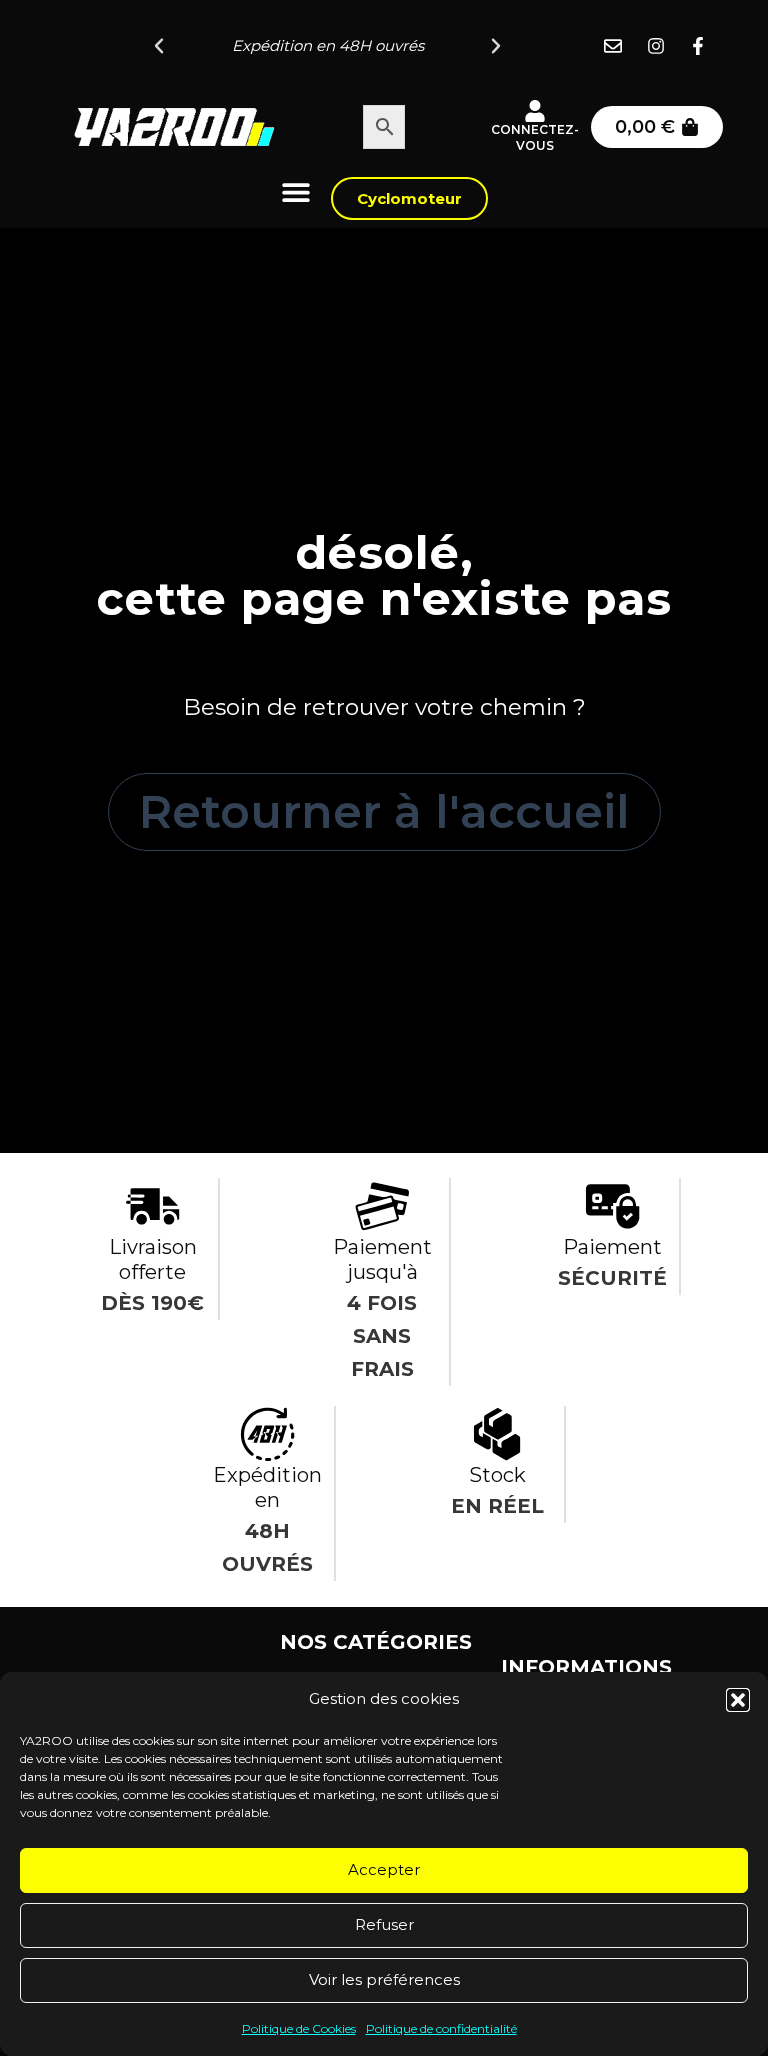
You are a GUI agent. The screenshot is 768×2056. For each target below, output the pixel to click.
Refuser (384, 1924)
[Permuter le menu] (296, 192)
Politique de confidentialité (441, 2028)
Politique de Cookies (299, 2028)
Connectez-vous (535, 137)
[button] (738, 1700)
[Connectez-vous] (535, 111)
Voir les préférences (384, 1979)
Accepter (384, 1869)
